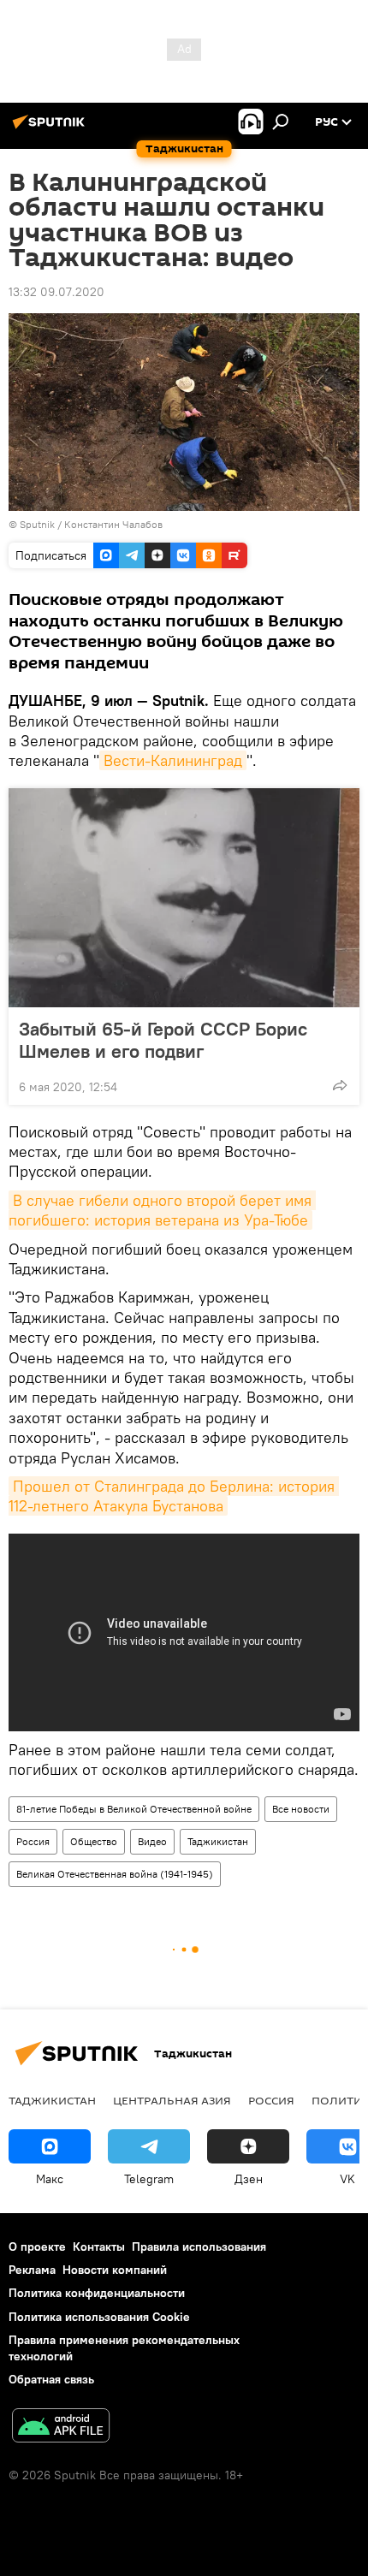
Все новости (301, 1809)
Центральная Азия (172, 2100)
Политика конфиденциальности (97, 2293)
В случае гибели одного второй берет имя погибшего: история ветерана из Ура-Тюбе (162, 1210)
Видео (152, 1841)
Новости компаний (115, 2270)
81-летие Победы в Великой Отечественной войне (134, 1809)
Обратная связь (51, 2379)
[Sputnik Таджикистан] (51, 128)
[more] (340, 1085)
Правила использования (199, 2247)
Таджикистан (218, 1841)
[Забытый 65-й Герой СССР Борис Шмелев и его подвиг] (184, 898)
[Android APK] (61, 2428)
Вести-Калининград (173, 760)
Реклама (32, 2270)
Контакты (99, 2247)
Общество (94, 1841)
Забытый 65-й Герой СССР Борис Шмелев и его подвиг (163, 1040)
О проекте (37, 2247)
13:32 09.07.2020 (56, 292)
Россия (33, 1841)
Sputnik (39, 524)
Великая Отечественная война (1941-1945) (115, 1874)
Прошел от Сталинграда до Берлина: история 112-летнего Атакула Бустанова (174, 1496)
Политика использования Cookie (99, 2317)
